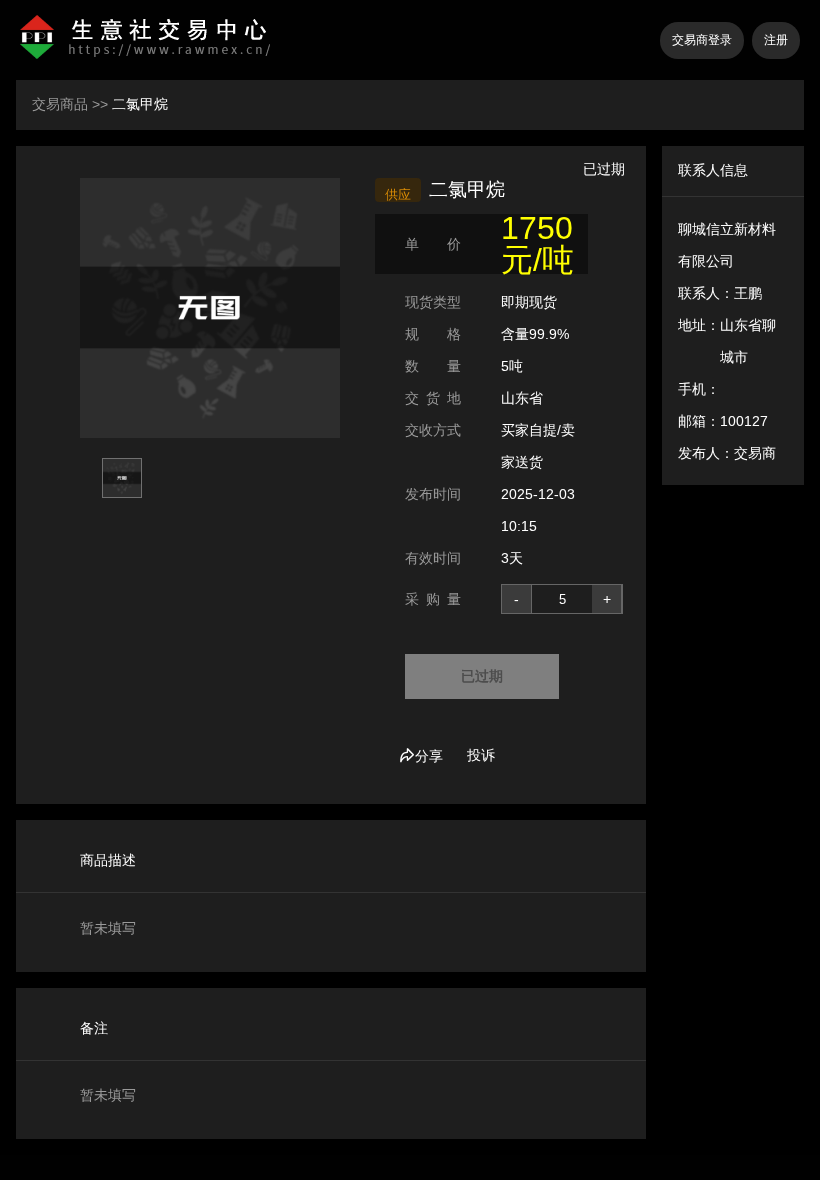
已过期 (482, 676)
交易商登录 (702, 40)
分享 (429, 756)
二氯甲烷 (140, 104)
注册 (776, 40)
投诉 (481, 755)
